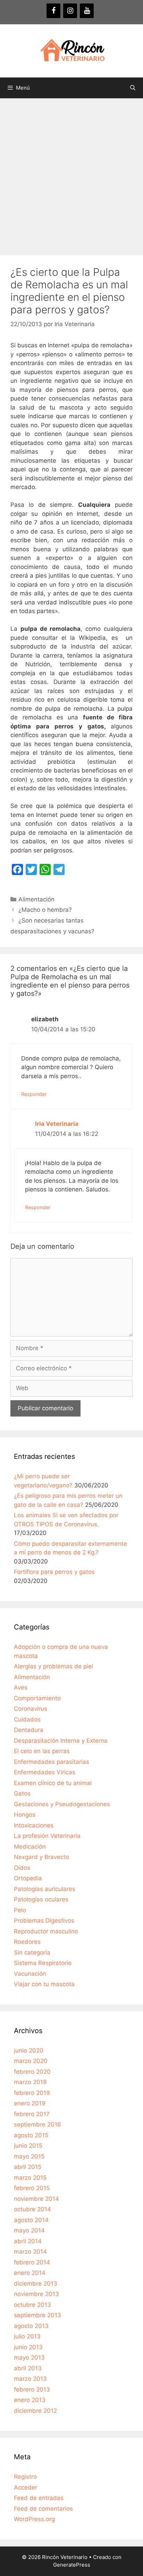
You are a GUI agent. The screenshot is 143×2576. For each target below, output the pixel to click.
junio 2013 (28, 2347)
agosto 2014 (31, 2220)
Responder (34, 1094)
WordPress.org (34, 2519)
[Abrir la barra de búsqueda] (133, 88)
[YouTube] (87, 11)
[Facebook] (53, 11)
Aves (21, 1687)
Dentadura (29, 1730)
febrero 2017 (32, 2114)
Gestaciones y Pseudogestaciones (62, 1804)
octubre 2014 (32, 2209)
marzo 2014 (30, 2252)
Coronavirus (31, 1709)
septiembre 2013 (37, 2315)
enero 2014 (30, 2273)
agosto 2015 (31, 2135)
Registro (25, 2477)
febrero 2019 (32, 2093)
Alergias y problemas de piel (53, 1666)
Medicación (30, 1847)
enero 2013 (30, 2400)
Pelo (20, 1910)
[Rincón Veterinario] (71, 50)
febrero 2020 (32, 2072)
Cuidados (27, 1719)
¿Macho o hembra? (45, 910)
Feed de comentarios (43, 2509)
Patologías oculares (41, 1899)
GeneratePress (72, 2565)
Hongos (25, 1815)
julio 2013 (27, 2336)
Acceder (26, 2487)
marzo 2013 (30, 2379)
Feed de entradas (39, 2498)
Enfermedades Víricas (45, 1772)
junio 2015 (28, 2146)
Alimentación (36, 899)
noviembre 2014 (36, 2199)
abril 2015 (28, 2167)
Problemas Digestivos (44, 1921)
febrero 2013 (32, 2389)
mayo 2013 (29, 2358)
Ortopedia (28, 1878)
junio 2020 (29, 2050)
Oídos (22, 1868)
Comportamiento (37, 1698)
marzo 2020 (31, 2061)
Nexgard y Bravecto (41, 1857)
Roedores (27, 1942)
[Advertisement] (71, 173)
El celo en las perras (42, 1751)
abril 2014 (28, 2241)
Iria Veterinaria (57, 1124)
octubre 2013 (32, 2305)
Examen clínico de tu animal (53, 1783)
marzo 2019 (30, 2082)
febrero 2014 (32, 2262)
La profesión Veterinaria (47, 1836)
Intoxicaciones (34, 1825)
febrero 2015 (32, 2188)
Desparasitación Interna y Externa (61, 1741)
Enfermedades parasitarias (52, 1762)
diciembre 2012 (35, 2411)
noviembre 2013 (36, 2294)
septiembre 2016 (37, 2124)
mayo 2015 (29, 2156)
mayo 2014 (29, 2230)
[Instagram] (70, 11)
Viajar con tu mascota (44, 1984)
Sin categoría (32, 1952)
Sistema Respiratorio (43, 1963)
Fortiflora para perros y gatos (54, 1572)
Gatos (22, 1793)
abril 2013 (28, 2368)
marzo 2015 (30, 2178)
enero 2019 (30, 2103)
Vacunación (30, 1974)
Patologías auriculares (45, 1889)
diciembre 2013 (36, 2284)
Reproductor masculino (46, 1931)
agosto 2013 (31, 2326)
